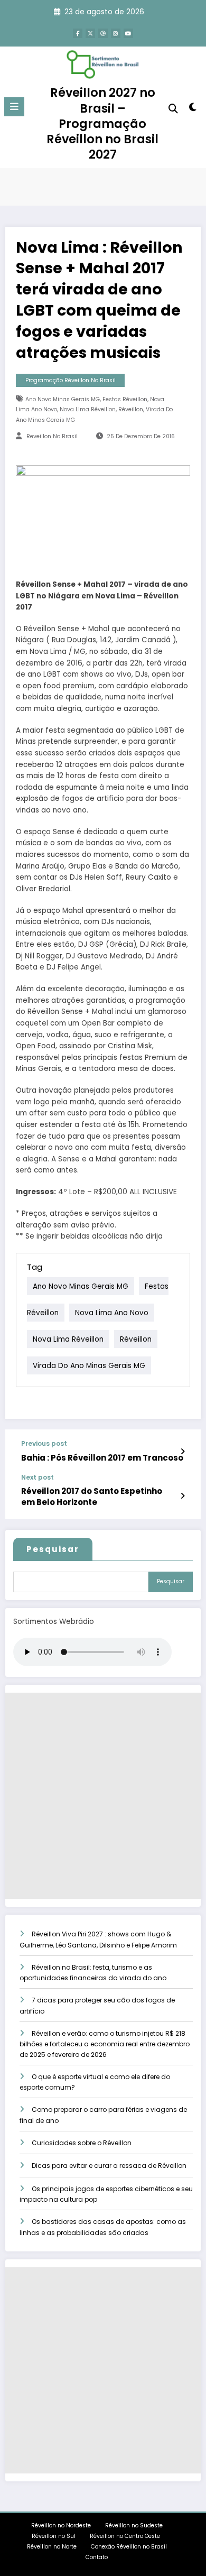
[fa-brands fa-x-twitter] (90, 33)
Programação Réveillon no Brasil (71, 380)
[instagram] (116, 33)
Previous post (44, 1444)
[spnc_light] (193, 109)
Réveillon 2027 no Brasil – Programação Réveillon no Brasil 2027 (102, 123)
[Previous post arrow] (182, 1452)
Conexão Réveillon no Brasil (129, 2547)
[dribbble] (103, 33)
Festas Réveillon (125, 399)
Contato (97, 2557)
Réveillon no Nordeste (61, 2526)
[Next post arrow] (182, 1496)
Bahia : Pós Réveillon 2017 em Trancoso (102, 1458)
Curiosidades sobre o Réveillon (82, 2143)
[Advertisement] (103, 1796)
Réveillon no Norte (52, 2547)
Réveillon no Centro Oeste (126, 2536)
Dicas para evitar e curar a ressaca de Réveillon (109, 2166)
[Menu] (14, 107)
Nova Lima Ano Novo (112, 1312)
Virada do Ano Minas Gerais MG (89, 1365)
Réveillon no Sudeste (134, 2526)
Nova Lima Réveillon (88, 409)
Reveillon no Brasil (52, 436)
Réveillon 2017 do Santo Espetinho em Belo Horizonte (92, 1497)
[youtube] (128, 33)
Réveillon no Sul (54, 2536)
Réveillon (131, 409)
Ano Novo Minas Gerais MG (63, 399)
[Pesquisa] (173, 109)
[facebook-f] (78, 33)
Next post (38, 1478)
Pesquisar (53, 1549)
